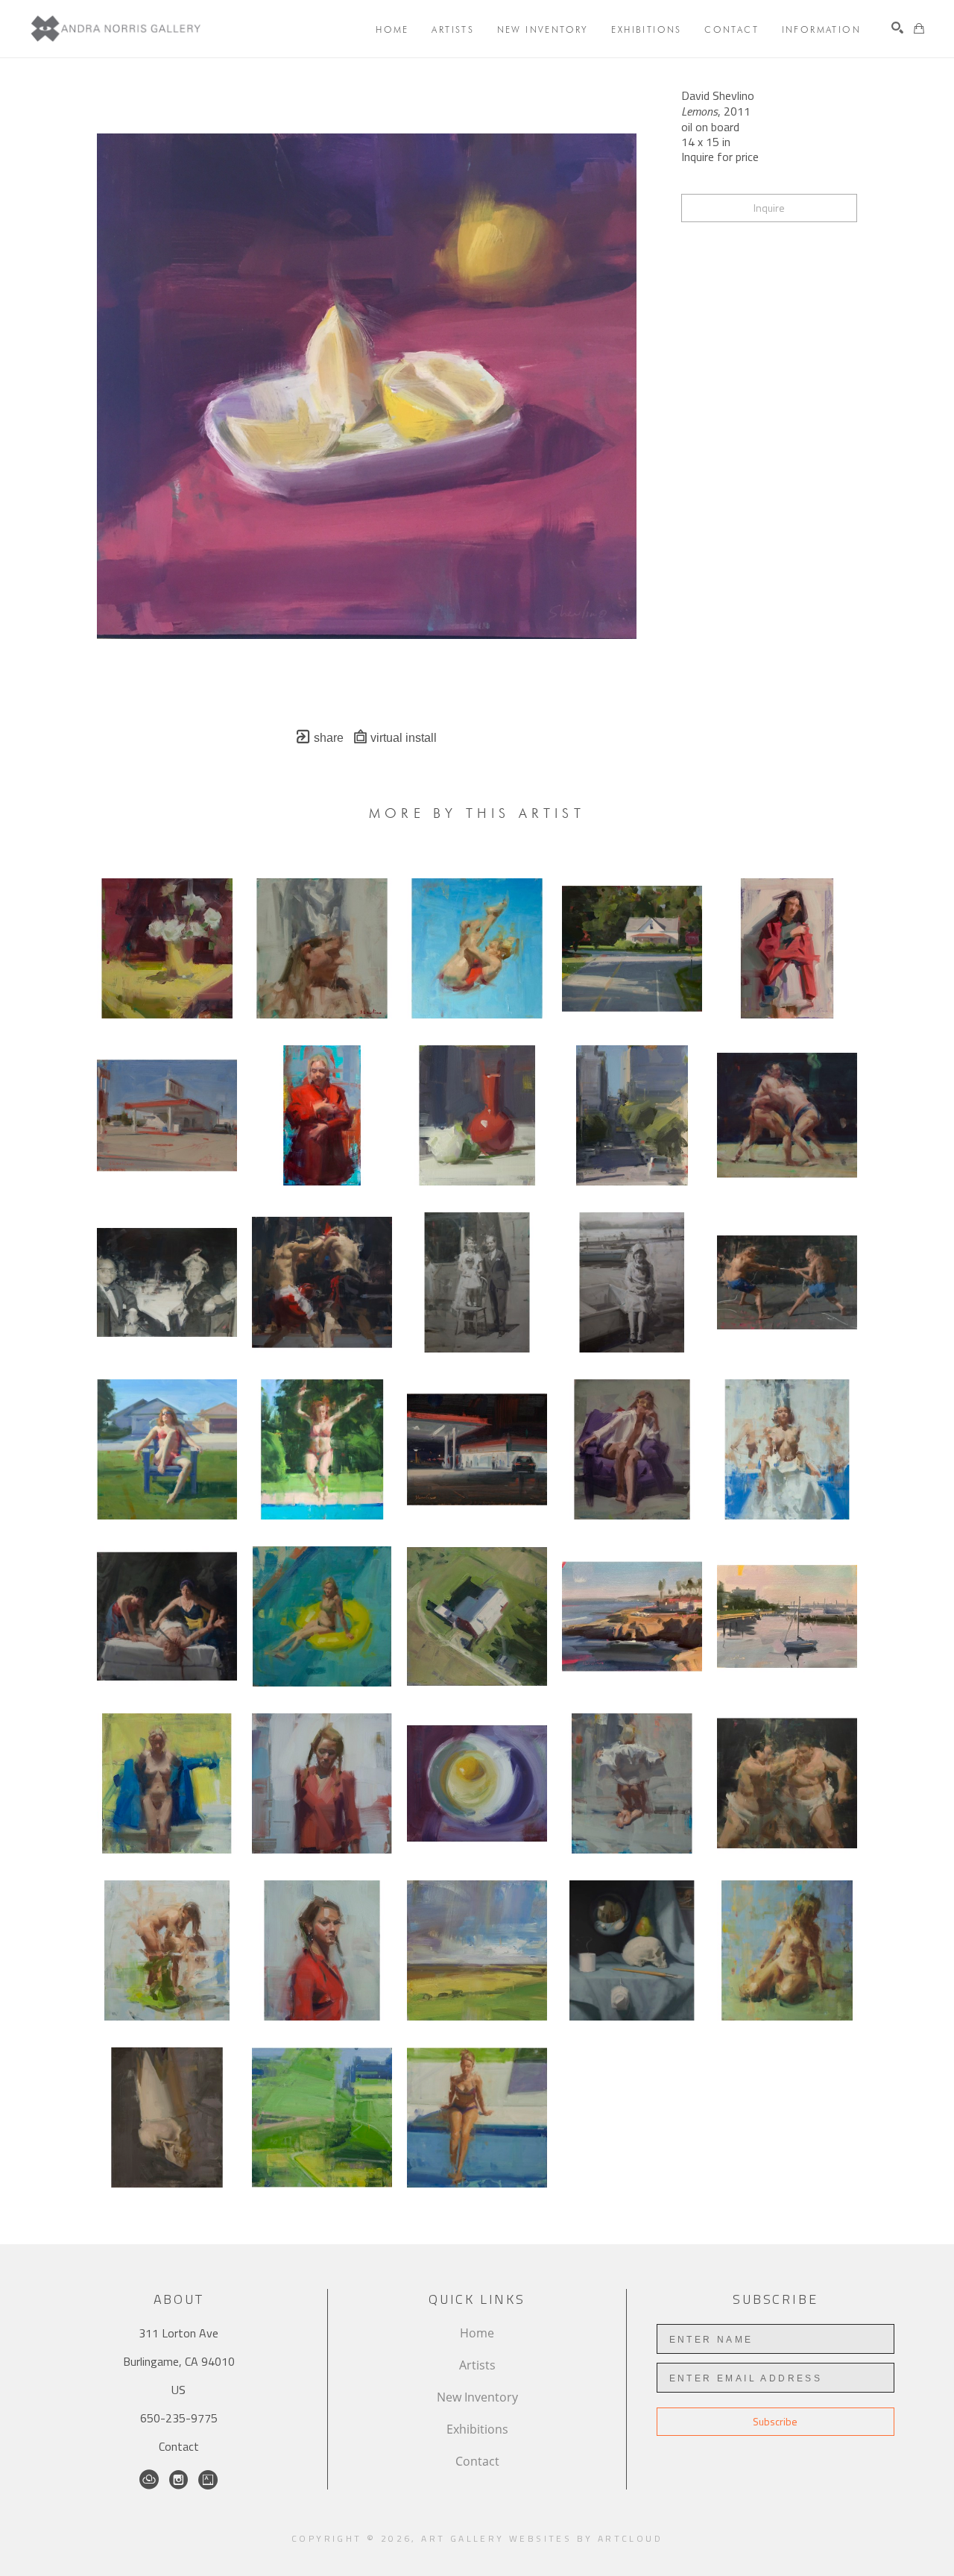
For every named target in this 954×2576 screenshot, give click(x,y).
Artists (477, 2365)
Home (477, 2333)
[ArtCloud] (149, 2480)
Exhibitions (477, 2429)
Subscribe (775, 2421)
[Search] (897, 28)
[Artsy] (208, 2480)
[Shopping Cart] (919, 28)
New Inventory (477, 2397)
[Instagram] (179, 2480)
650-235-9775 (179, 2418)
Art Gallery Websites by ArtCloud (542, 2538)
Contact (179, 2446)
